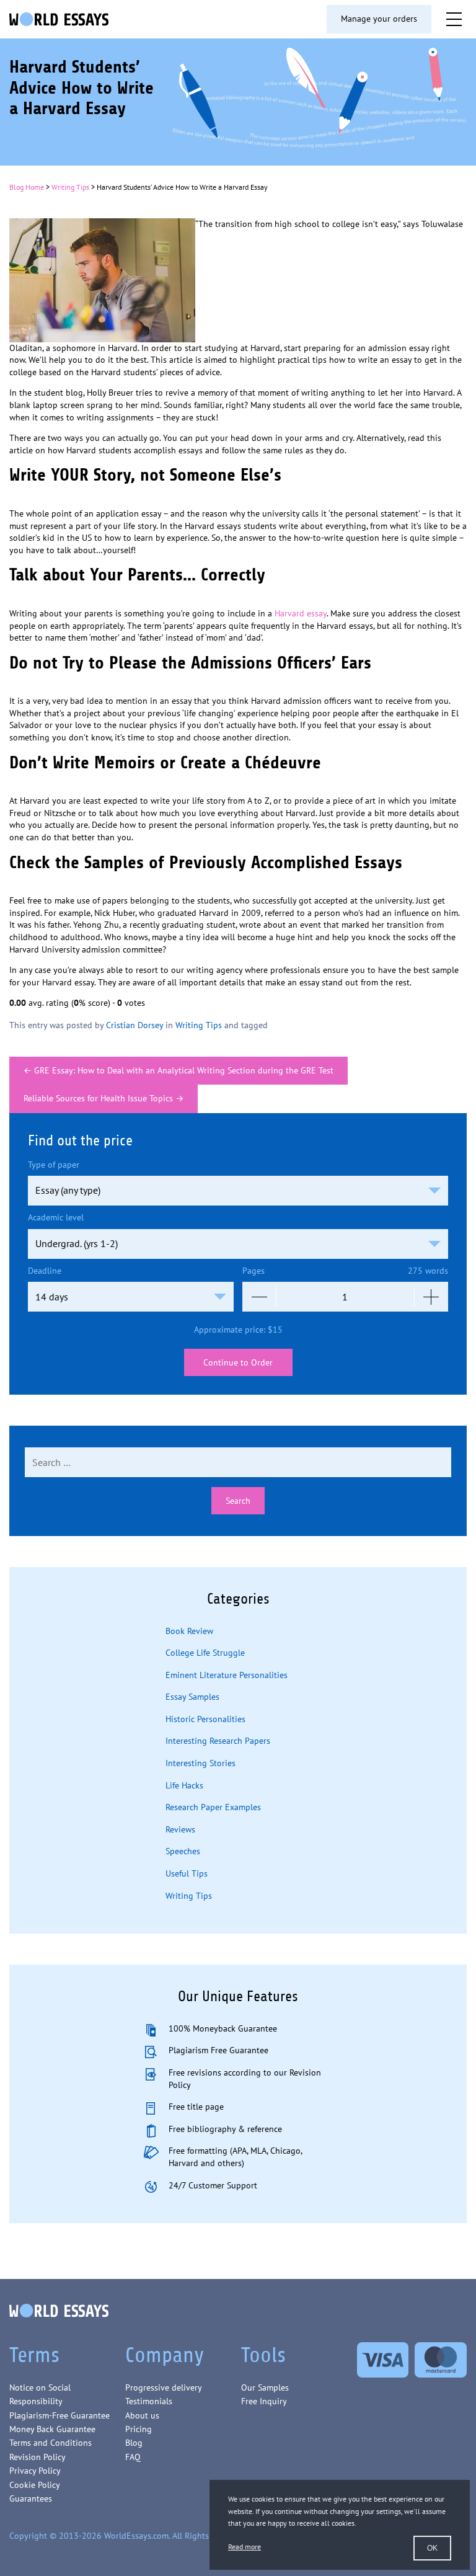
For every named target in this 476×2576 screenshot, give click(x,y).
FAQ (133, 2457)
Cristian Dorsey (134, 1025)
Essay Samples (192, 1697)
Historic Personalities (205, 1719)
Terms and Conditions (51, 2443)
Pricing (139, 2429)
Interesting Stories (201, 1763)
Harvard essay (301, 613)
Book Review (189, 1631)
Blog (134, 2443)
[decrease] (259, 1297)
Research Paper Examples (213, 1807)
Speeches (183, 1851)
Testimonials (149, 2401)
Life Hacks (184, 1785)
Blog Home (27, 187)
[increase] (431, 1297)
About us (142, 2415)
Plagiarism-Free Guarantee (59, 2415)
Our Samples (265, 2387)
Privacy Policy (35, 2471)
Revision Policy (37, 2457)
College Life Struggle (205, 1653)
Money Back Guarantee (52, 2429)
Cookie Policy (35, 2485)
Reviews (180, 1829)
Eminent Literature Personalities (227, 1675)
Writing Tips (70, 187)
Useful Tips (187, 1873)
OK (432, 2548)
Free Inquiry (264, 2401)
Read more (245, 2547)
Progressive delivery (164, 2387)
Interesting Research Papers (218, 1741)
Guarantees (31, 2498)
